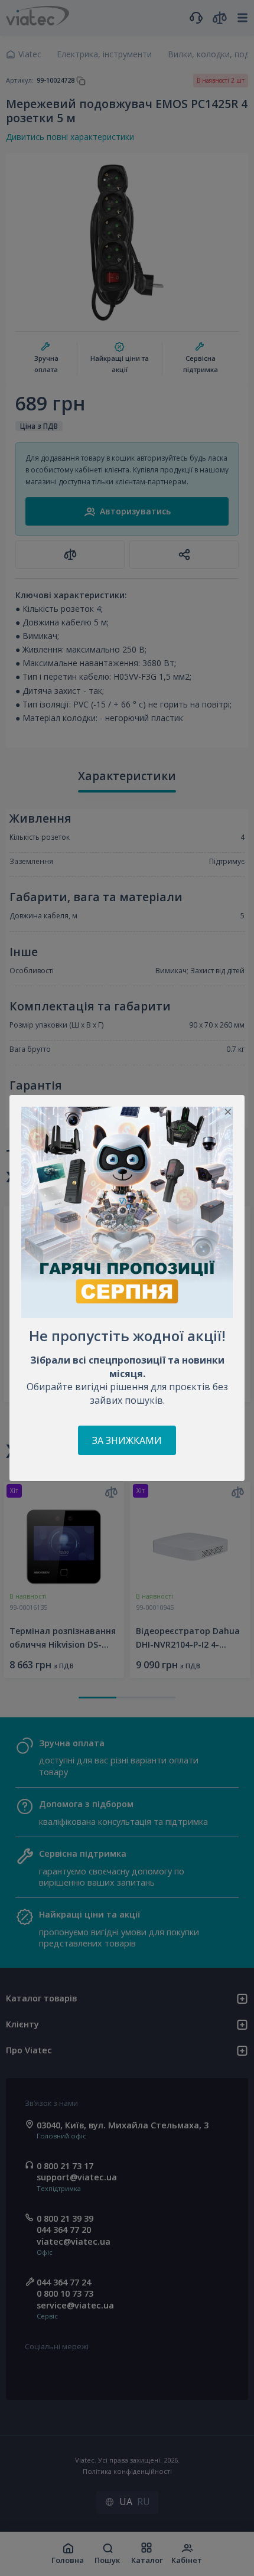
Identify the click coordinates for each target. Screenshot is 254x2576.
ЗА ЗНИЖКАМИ (127, 1440)
